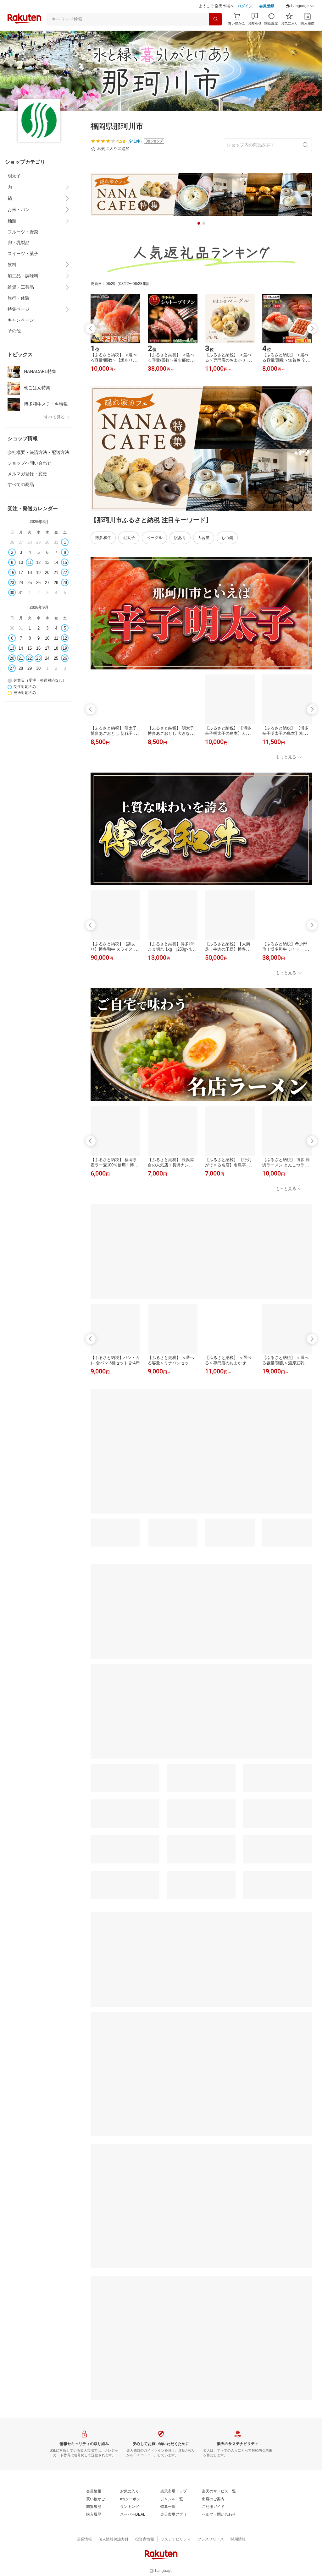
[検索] (215, 19)
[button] (300, 6)
